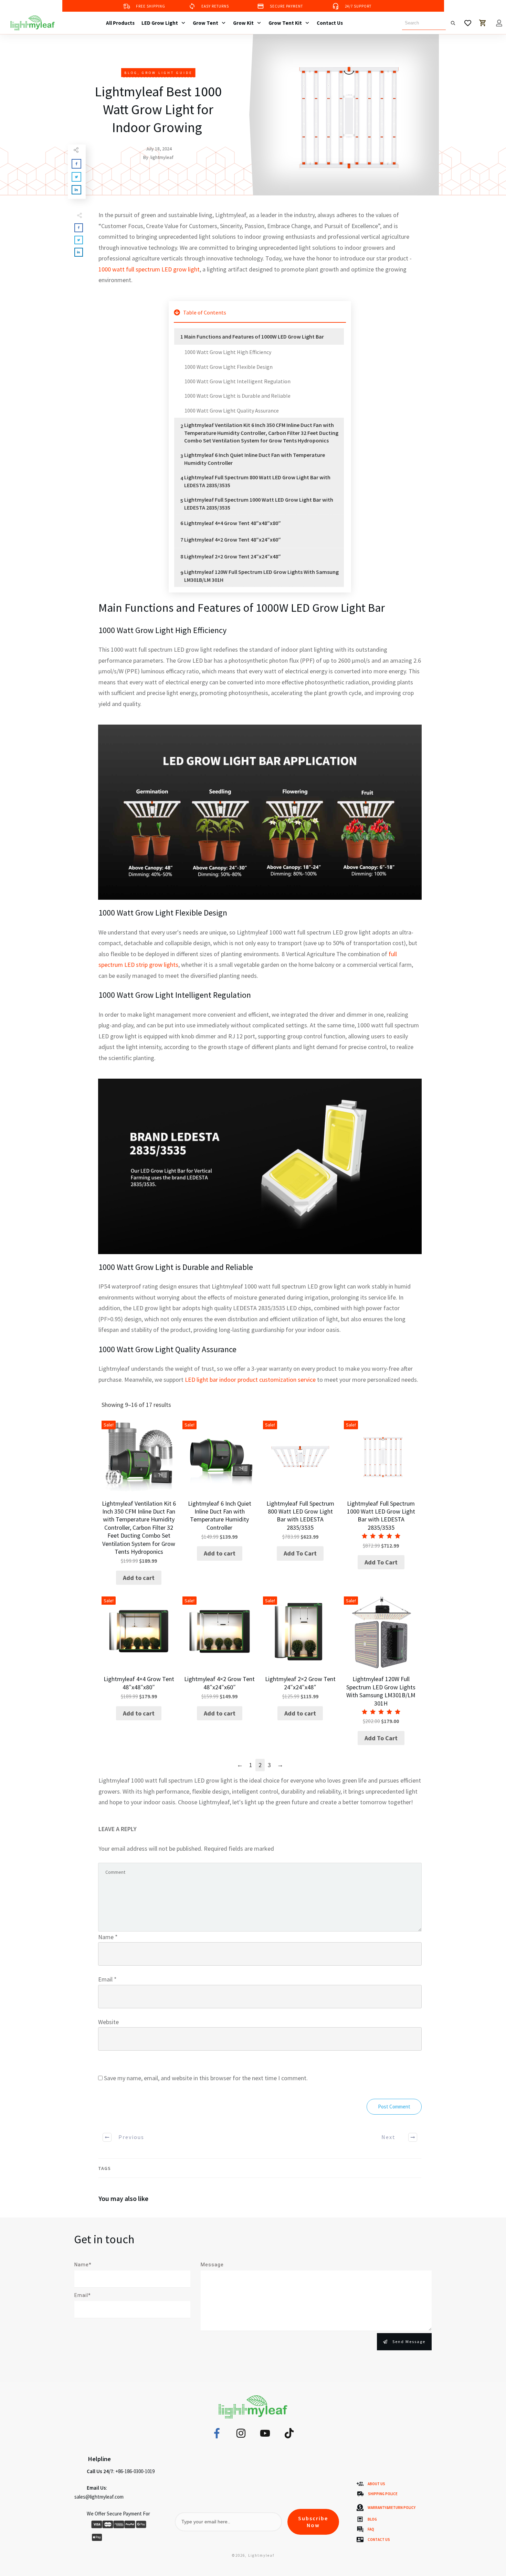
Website (108, 2022)
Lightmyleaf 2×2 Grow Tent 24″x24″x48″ (233, 556)
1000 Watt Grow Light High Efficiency (228, 352)
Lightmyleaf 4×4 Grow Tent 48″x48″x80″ (233, 523)
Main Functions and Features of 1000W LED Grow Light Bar (254, 336)
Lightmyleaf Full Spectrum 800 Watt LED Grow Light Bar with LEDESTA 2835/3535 (257, 481)
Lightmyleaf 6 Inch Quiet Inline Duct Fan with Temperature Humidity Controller (255, 459)
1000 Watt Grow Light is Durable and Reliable (238, 396)
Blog (131, 73)
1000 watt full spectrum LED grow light (149, 269)
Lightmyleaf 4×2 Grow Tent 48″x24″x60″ (233, 539)
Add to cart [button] (139, 1578)
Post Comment (394, 2107)
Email (107, 1979)
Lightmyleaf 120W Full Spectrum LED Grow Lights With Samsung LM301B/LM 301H (261, 576)
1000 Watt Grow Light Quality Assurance (232, 410)
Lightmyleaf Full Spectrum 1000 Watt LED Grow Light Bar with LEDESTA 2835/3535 (259, 503)
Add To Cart (300, 1553)
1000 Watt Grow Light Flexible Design (229, 367)
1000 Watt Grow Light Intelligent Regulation (238, 381)
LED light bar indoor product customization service (250, 1380)
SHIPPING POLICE (383, 2494)
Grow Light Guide (167, 73)
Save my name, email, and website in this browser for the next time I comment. (206, 2078)
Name (108, 1937)
